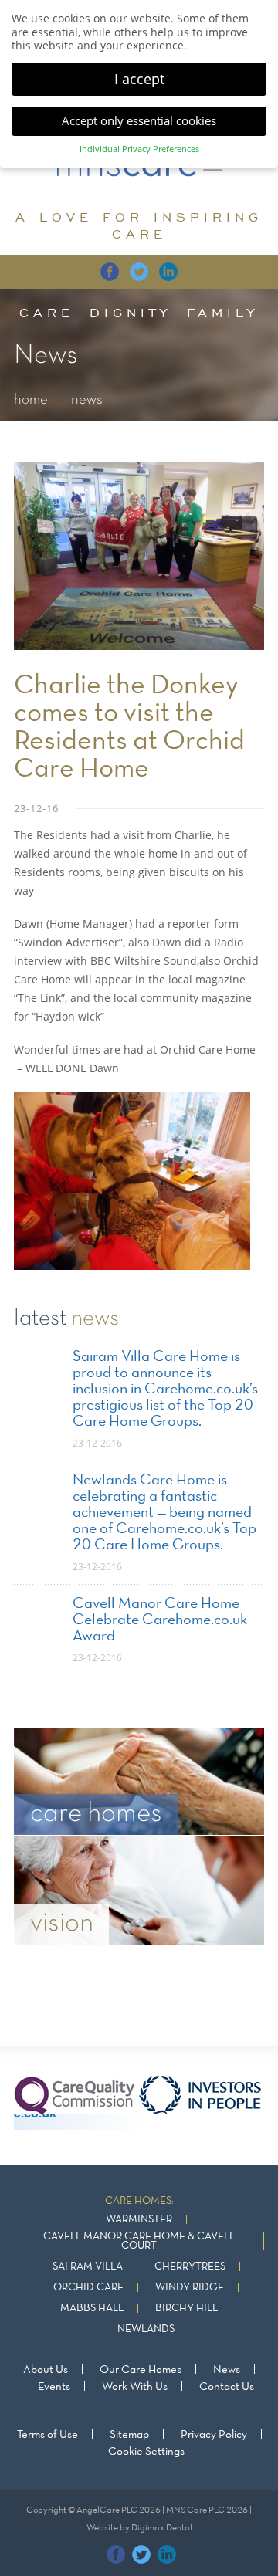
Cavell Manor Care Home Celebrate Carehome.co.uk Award (160, 1620)
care (47, 313)
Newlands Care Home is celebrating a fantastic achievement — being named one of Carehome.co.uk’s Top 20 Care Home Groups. (164, 1513)
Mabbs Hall (92, 2309)
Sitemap (129, 2435)
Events (54, 2387)
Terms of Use (47, 2435)
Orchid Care (88, 2288)
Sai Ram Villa (88, 2267)
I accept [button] (139, 79)
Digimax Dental (162, 2528)
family (223, 313)
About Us (46, 2370)
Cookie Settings (146, 2452)
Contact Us (227, 2387)
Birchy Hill (186, 2309)
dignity (131, 313)
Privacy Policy (214, 2435)
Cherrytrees (190, 2267)
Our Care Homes (141, 2370)
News (227, 2370)
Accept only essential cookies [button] (139, 120)
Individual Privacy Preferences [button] (139, 149)
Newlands (146, 2329)
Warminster (139, 2220)
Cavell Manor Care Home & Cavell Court (139, 2241)
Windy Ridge (190, 2288)
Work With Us (135, 2387)
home (31, 400)
